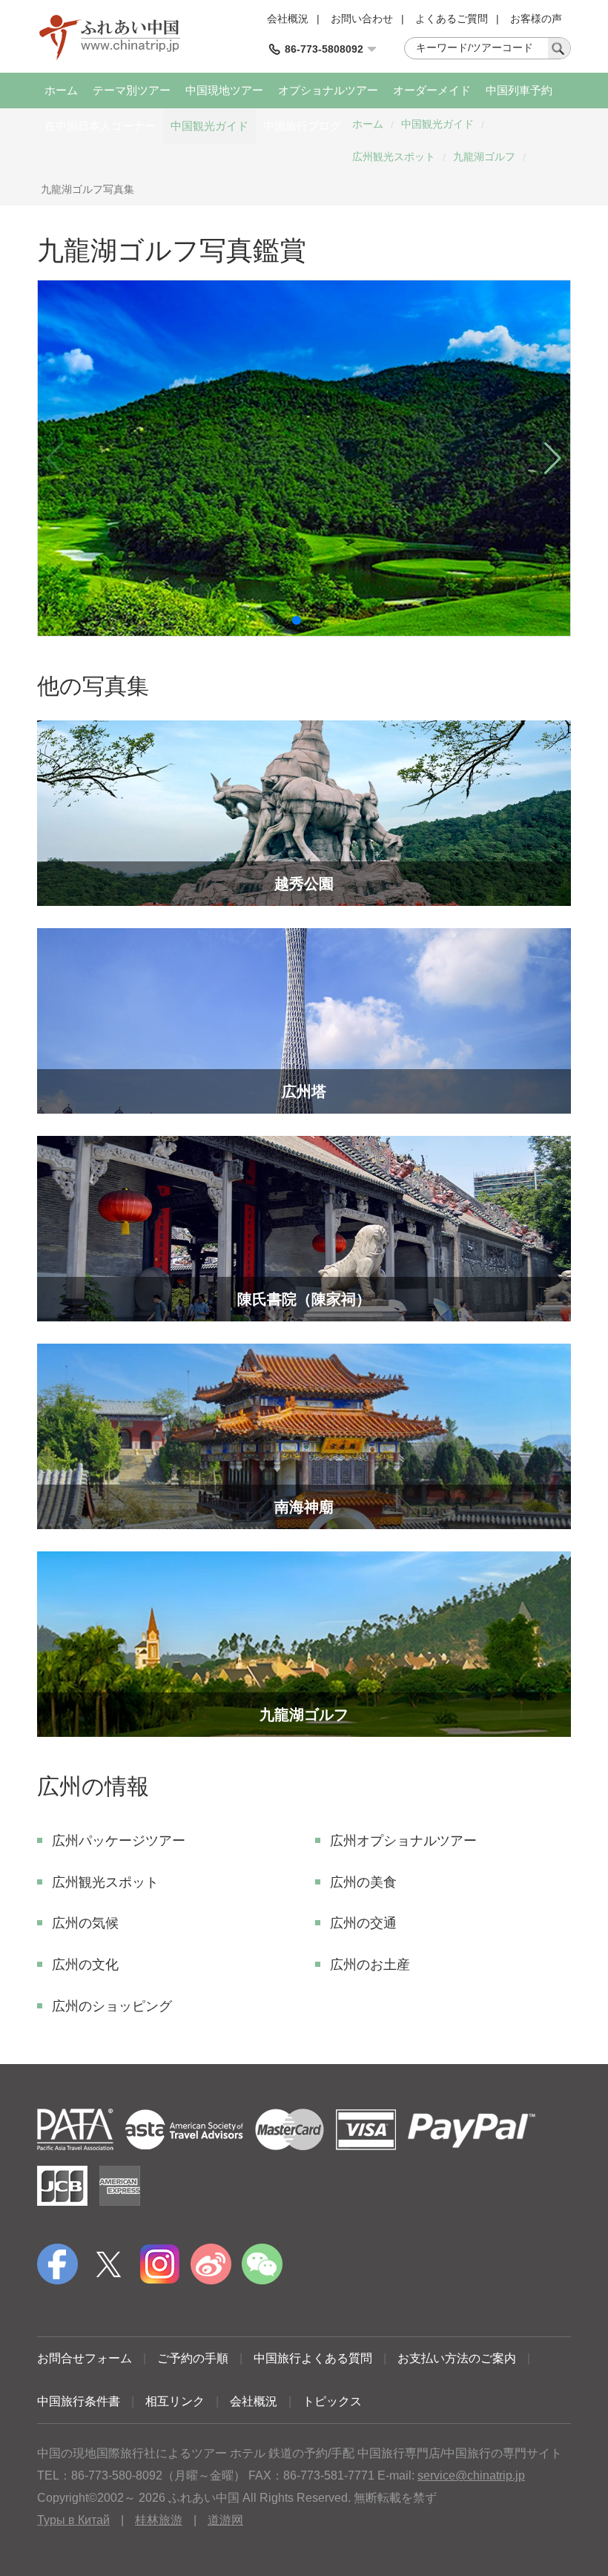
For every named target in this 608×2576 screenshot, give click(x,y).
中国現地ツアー (224, 90)
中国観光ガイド (209, 126)
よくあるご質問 (452, 19)
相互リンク (175, 2401)
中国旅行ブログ (302, 126)
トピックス (332, 2401)
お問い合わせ (362, 19)
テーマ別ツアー (132, 90)
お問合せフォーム (85, 2358)
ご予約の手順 (193, 2358)
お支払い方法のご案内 (457, 2358)
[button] (297, 620)
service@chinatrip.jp (471, 2475)
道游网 (225, 2520)
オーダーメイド (432, 90)
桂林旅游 (159, 2520)
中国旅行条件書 (79, 2401)
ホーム (61, 90)
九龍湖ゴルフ (484, 157)
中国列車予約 (519, 90)
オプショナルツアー (328, 90)
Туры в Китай (73, 2520)
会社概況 (288, 19)
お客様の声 (536, 19)
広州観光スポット (394, 157)
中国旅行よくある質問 (313, 2358)
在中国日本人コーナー (100, 126)
